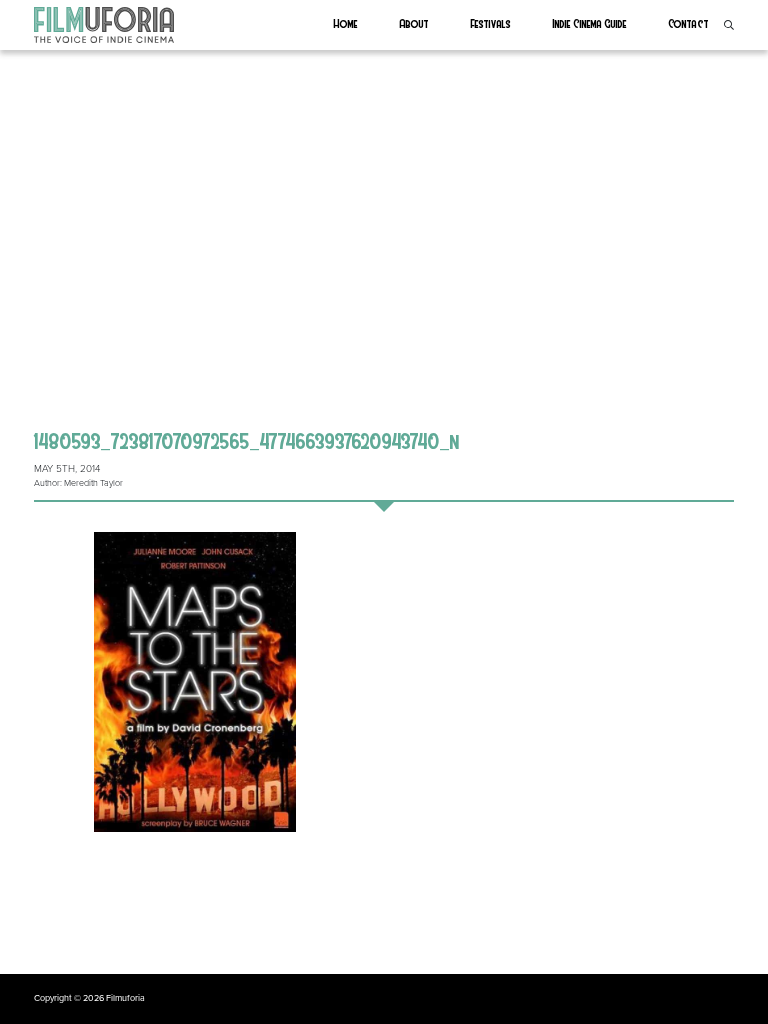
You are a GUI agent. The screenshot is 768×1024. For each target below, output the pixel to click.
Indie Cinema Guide (590, 23)
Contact (689, 23)
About (414, 23)
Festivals (491, 23)
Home (346, 23)
